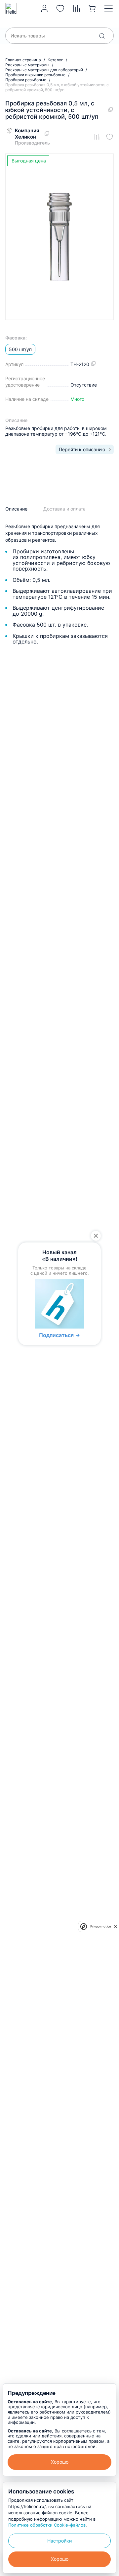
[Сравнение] (77, 9)
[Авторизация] (44, 9)
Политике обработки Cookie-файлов (47, 2525)
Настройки (59, 2541)
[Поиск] (102, 36)
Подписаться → (59, 1335)
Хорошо (60, 2462)
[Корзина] (92, 9)
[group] (59, 237)
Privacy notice (100, 1926)
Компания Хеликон (27, 134)
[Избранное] (60, 9)
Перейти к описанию (82, 449)
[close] (116, 1927)
